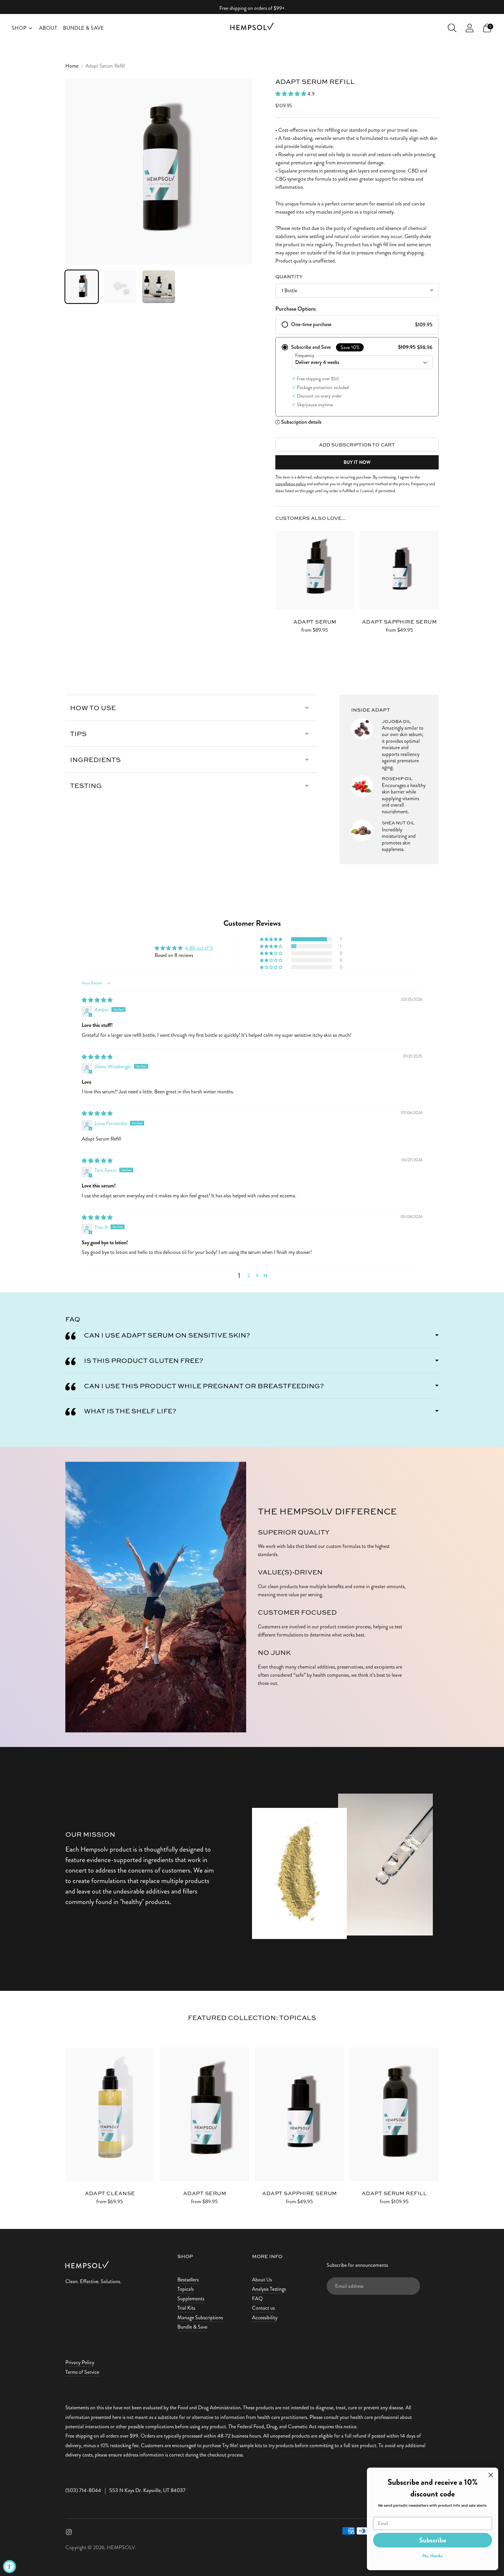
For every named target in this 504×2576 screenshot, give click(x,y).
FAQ (257, 2299)
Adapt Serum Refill (394, 2193)
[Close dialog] (491, 2475)
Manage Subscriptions (200, 2318)
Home (72, 66)
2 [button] (249, 1275)
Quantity (289, 276)
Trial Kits (186, 2308)
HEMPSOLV (121, 2547)
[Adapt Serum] (315, 570)
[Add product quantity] (298, 631)
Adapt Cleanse (110, 2193)
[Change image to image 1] (82, 287)
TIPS (78, 734)
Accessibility (265, 2318)
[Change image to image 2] (120, 287)
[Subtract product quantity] (280, 631)
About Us (262, 2280)
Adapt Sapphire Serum (399, 622)
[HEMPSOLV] (252, 28)
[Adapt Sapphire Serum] (399, 570)
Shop (19, 28)
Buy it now (357, 462)
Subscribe (433, 2540)
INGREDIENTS (95, 760)
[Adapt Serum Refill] (394, 2114)
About (48, 28)
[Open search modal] (452, 28)
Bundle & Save (84, 28)
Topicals (185, 2289)
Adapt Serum (315, 622)
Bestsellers (188, 2280)
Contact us (263, 2308)
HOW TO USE (93, 708)
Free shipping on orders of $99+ (252, 8)
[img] (97, 1000)
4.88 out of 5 (199, 948)
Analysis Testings (269, 2289)
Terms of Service (82, 2372)
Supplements (191, 2299)
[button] (291, 94)
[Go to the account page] (470, 28)
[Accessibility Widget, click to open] (9, 2567)
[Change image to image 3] (159, 287)
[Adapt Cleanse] (110, 2114)
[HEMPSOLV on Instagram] (69, 2533)
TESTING (86, 785)
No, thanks (433, 2556)
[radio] (357, 325)
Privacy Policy (80, 2362)
